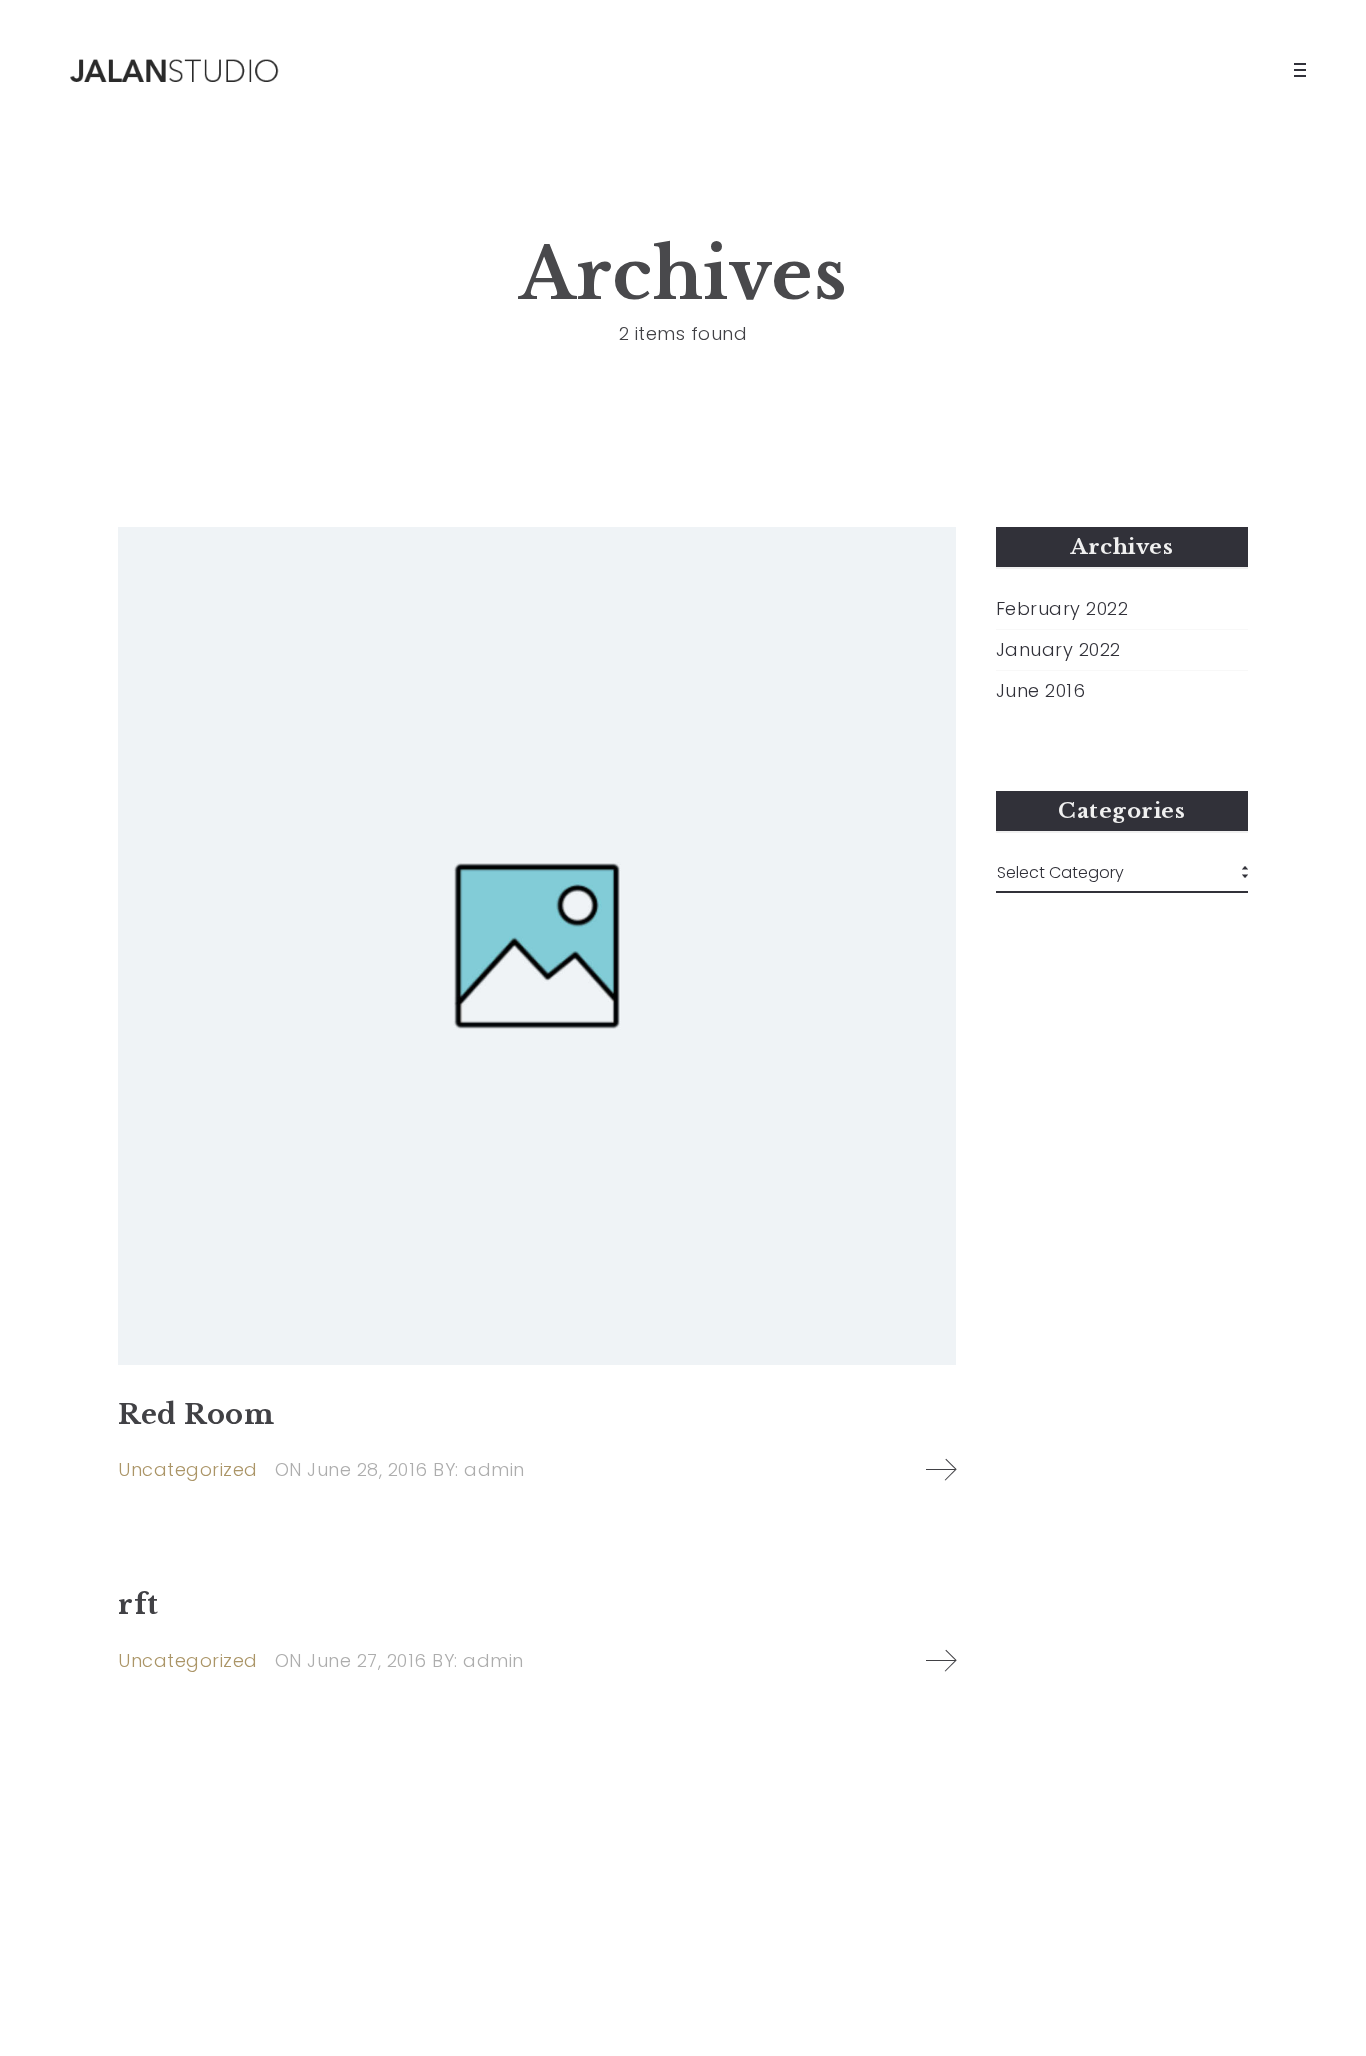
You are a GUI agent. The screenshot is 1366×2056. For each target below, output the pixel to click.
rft (138, 1604)
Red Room (196, 1414)
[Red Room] (537, 946)
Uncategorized (188, 1469)
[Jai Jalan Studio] (180, 70)
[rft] (941, 1661)
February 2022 (1062, 609)
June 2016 (1041, 691)
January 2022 (1058, 650)
